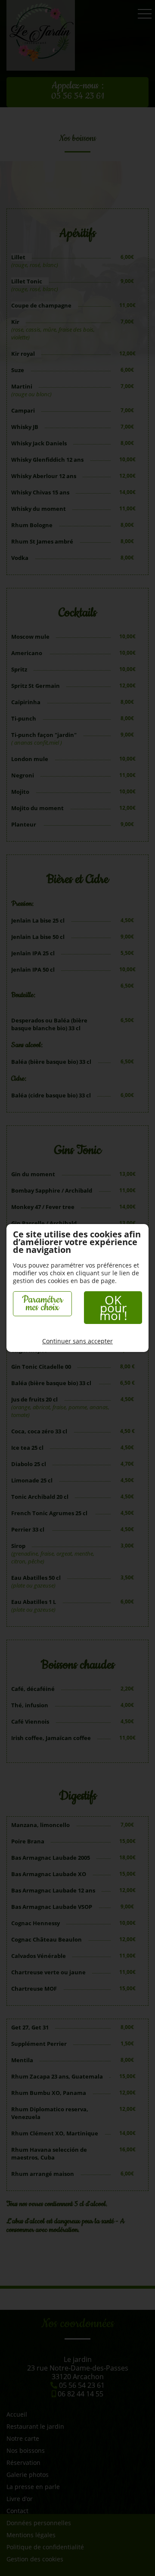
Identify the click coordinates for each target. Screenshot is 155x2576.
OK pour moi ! (113, 1308)
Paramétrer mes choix (42, 1304)
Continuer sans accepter (77, 1341)
